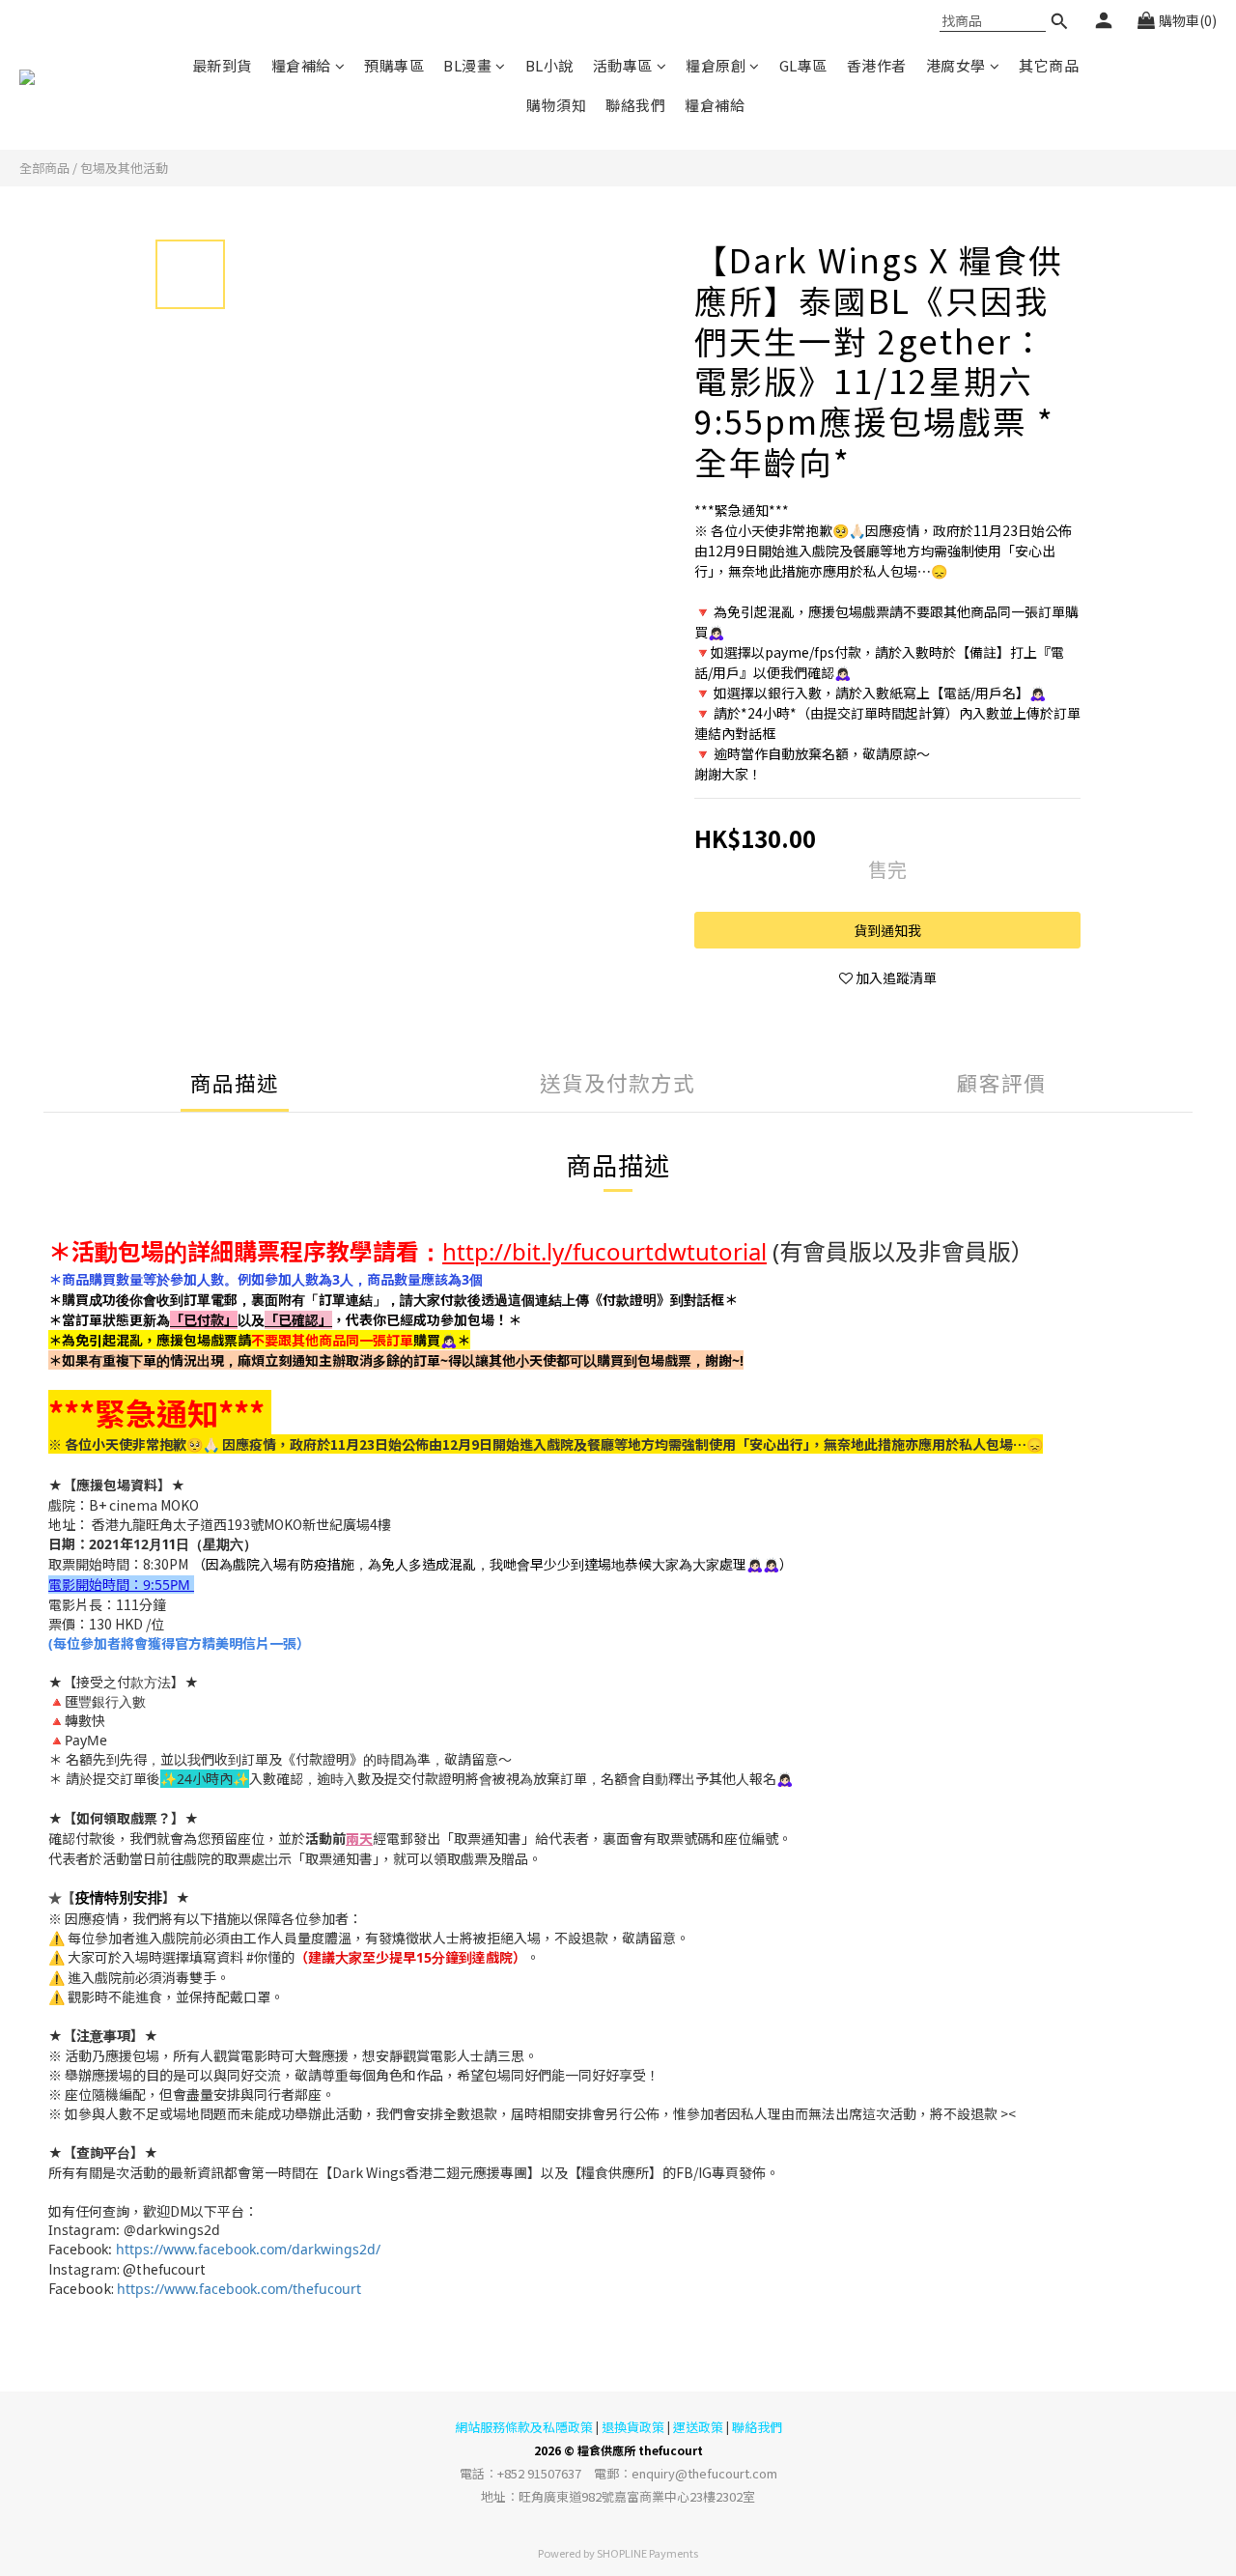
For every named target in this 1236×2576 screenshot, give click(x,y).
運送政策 (698, 2427)
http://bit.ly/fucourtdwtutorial (604, 1251)
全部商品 (44, 168)
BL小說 (549, 65)
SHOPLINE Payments (647, 2553)
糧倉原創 (716, 65)
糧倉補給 (301, 65)
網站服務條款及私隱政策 (524, 2427)
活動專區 (623, 65)
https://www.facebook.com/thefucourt (239, 2289)
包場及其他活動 (124, 168)
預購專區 (394, 65)
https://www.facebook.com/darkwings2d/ (246, 2249)
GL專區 (803, 65)
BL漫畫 (467, 65)
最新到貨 (222, 65)
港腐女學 (956, 65)
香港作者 (877, 65)
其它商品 (1049, 65)
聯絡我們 (635, 105)
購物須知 (556, 105)
